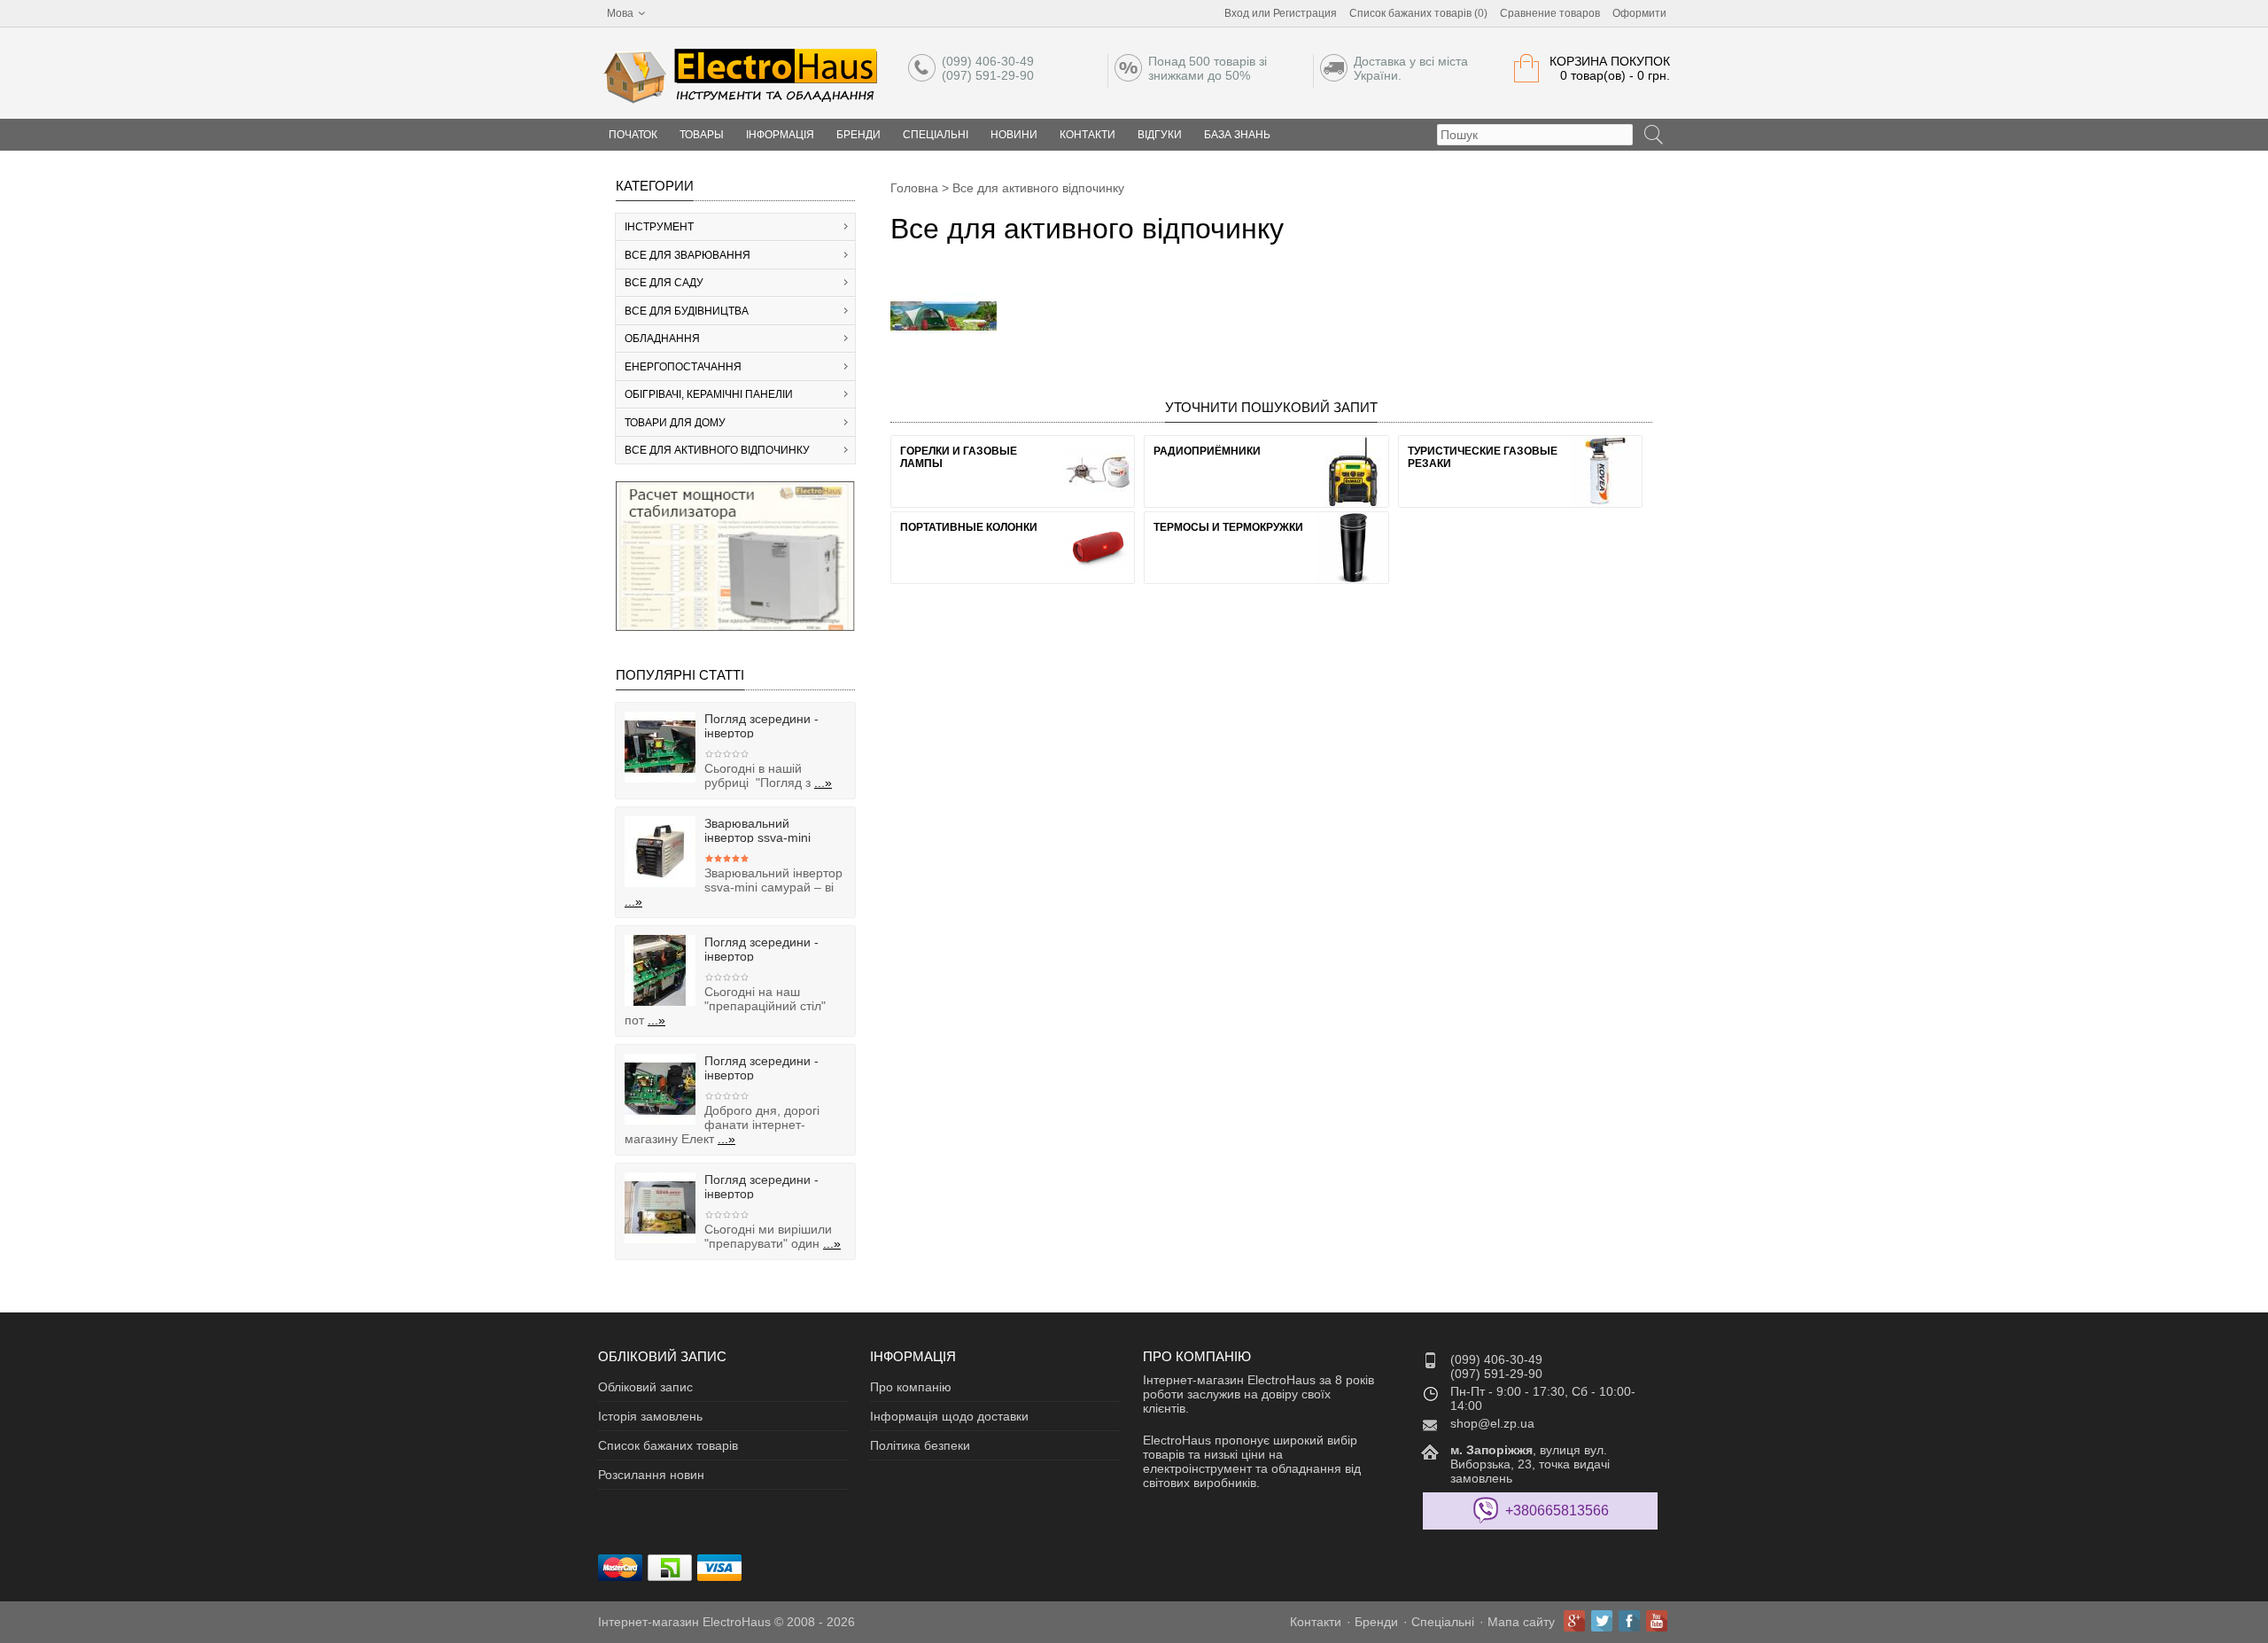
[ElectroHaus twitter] (1602, 1621)
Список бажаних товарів (668, 1445)
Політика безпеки (920, 1445)
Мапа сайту (1521, 1622)
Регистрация (1305, 13)
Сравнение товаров (1550, 13)
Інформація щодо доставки (949, 1416)
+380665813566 (1557, 1511)
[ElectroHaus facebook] (1629, 1621)
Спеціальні (936, 135)
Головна (914, 188)
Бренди (858, 135)
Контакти (1087, 135)
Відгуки (1160, 135)
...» (823, 783)
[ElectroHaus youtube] (1657, 1621)
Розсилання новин (651, 1475)
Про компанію (911, 1387)
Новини (1014, 135)
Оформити (1639, 13)
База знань (1237, 135)
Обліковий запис (645, 1387)
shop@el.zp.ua (1492, 1423)
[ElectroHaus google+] (1574, 1621)
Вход (1237, 13)
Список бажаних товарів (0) (1418, 13)
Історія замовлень (650, 1416)
